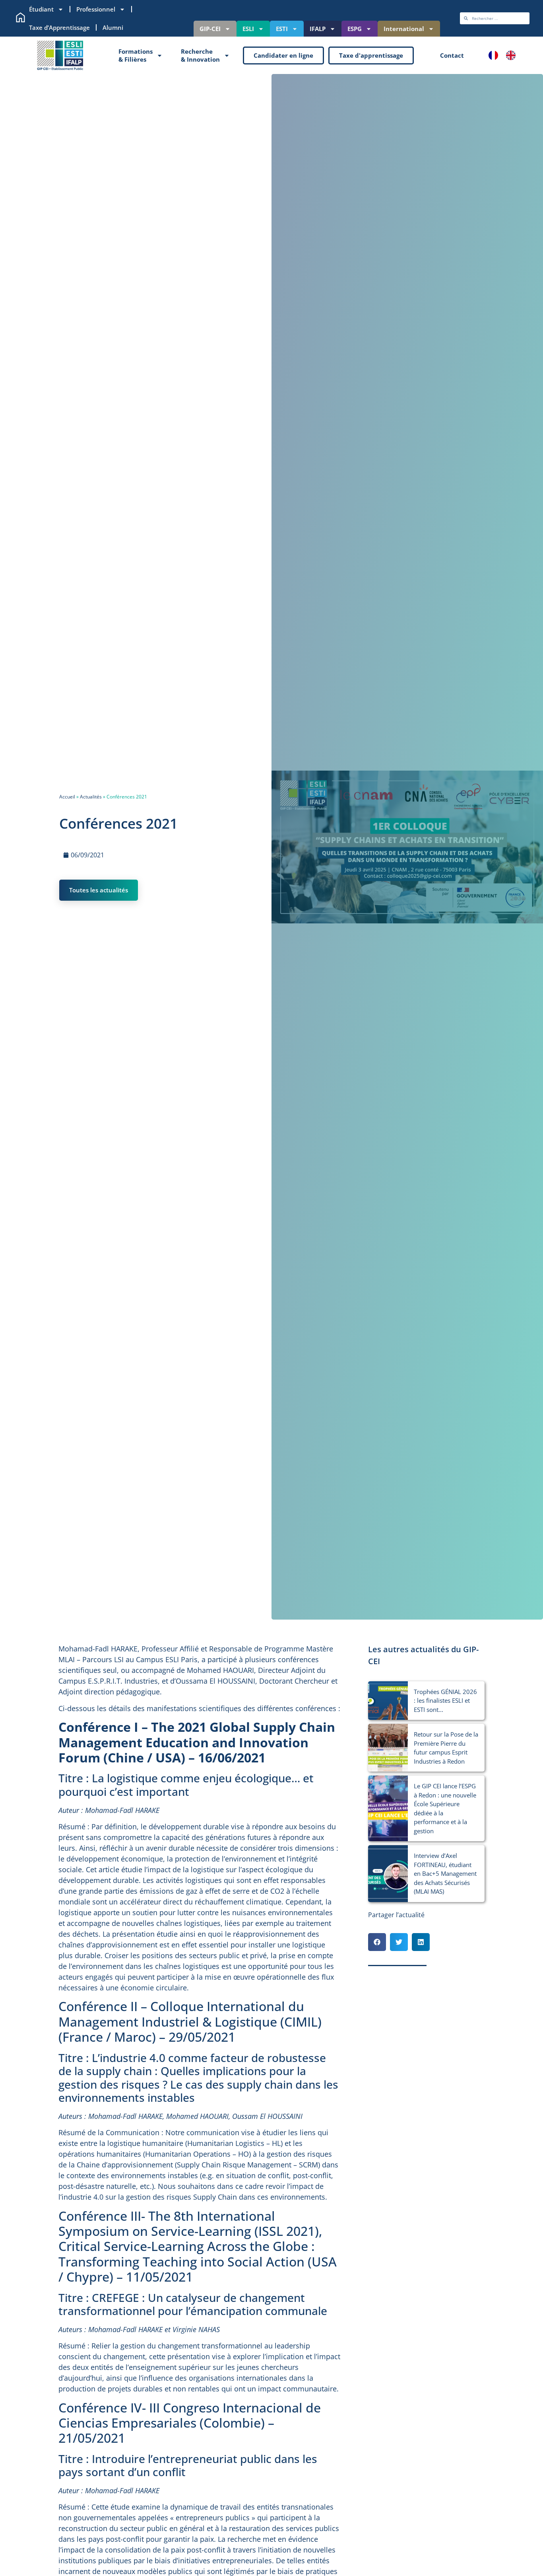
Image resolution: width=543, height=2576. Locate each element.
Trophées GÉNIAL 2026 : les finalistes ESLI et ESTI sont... (445, 1701)
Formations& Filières (136, 55)
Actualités (91, 797)
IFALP (318, 29)
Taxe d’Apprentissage (59, 27)
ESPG (355, 29)
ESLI (248, 29)
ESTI (282, 29)
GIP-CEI (210, 29)
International (404, 29)
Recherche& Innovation (200, 55)
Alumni (113, 27)
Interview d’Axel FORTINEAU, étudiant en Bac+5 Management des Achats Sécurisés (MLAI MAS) (445, 1873)
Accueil (67, 797)
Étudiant (41, 9)
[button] (377, 1942)
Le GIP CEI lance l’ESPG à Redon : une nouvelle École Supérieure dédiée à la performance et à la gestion (445, 1808)
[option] (513, 55)
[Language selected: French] (506, 55)
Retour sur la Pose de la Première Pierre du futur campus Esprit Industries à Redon (446, 1748)
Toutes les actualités (99, 890)
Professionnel (96, 9)
